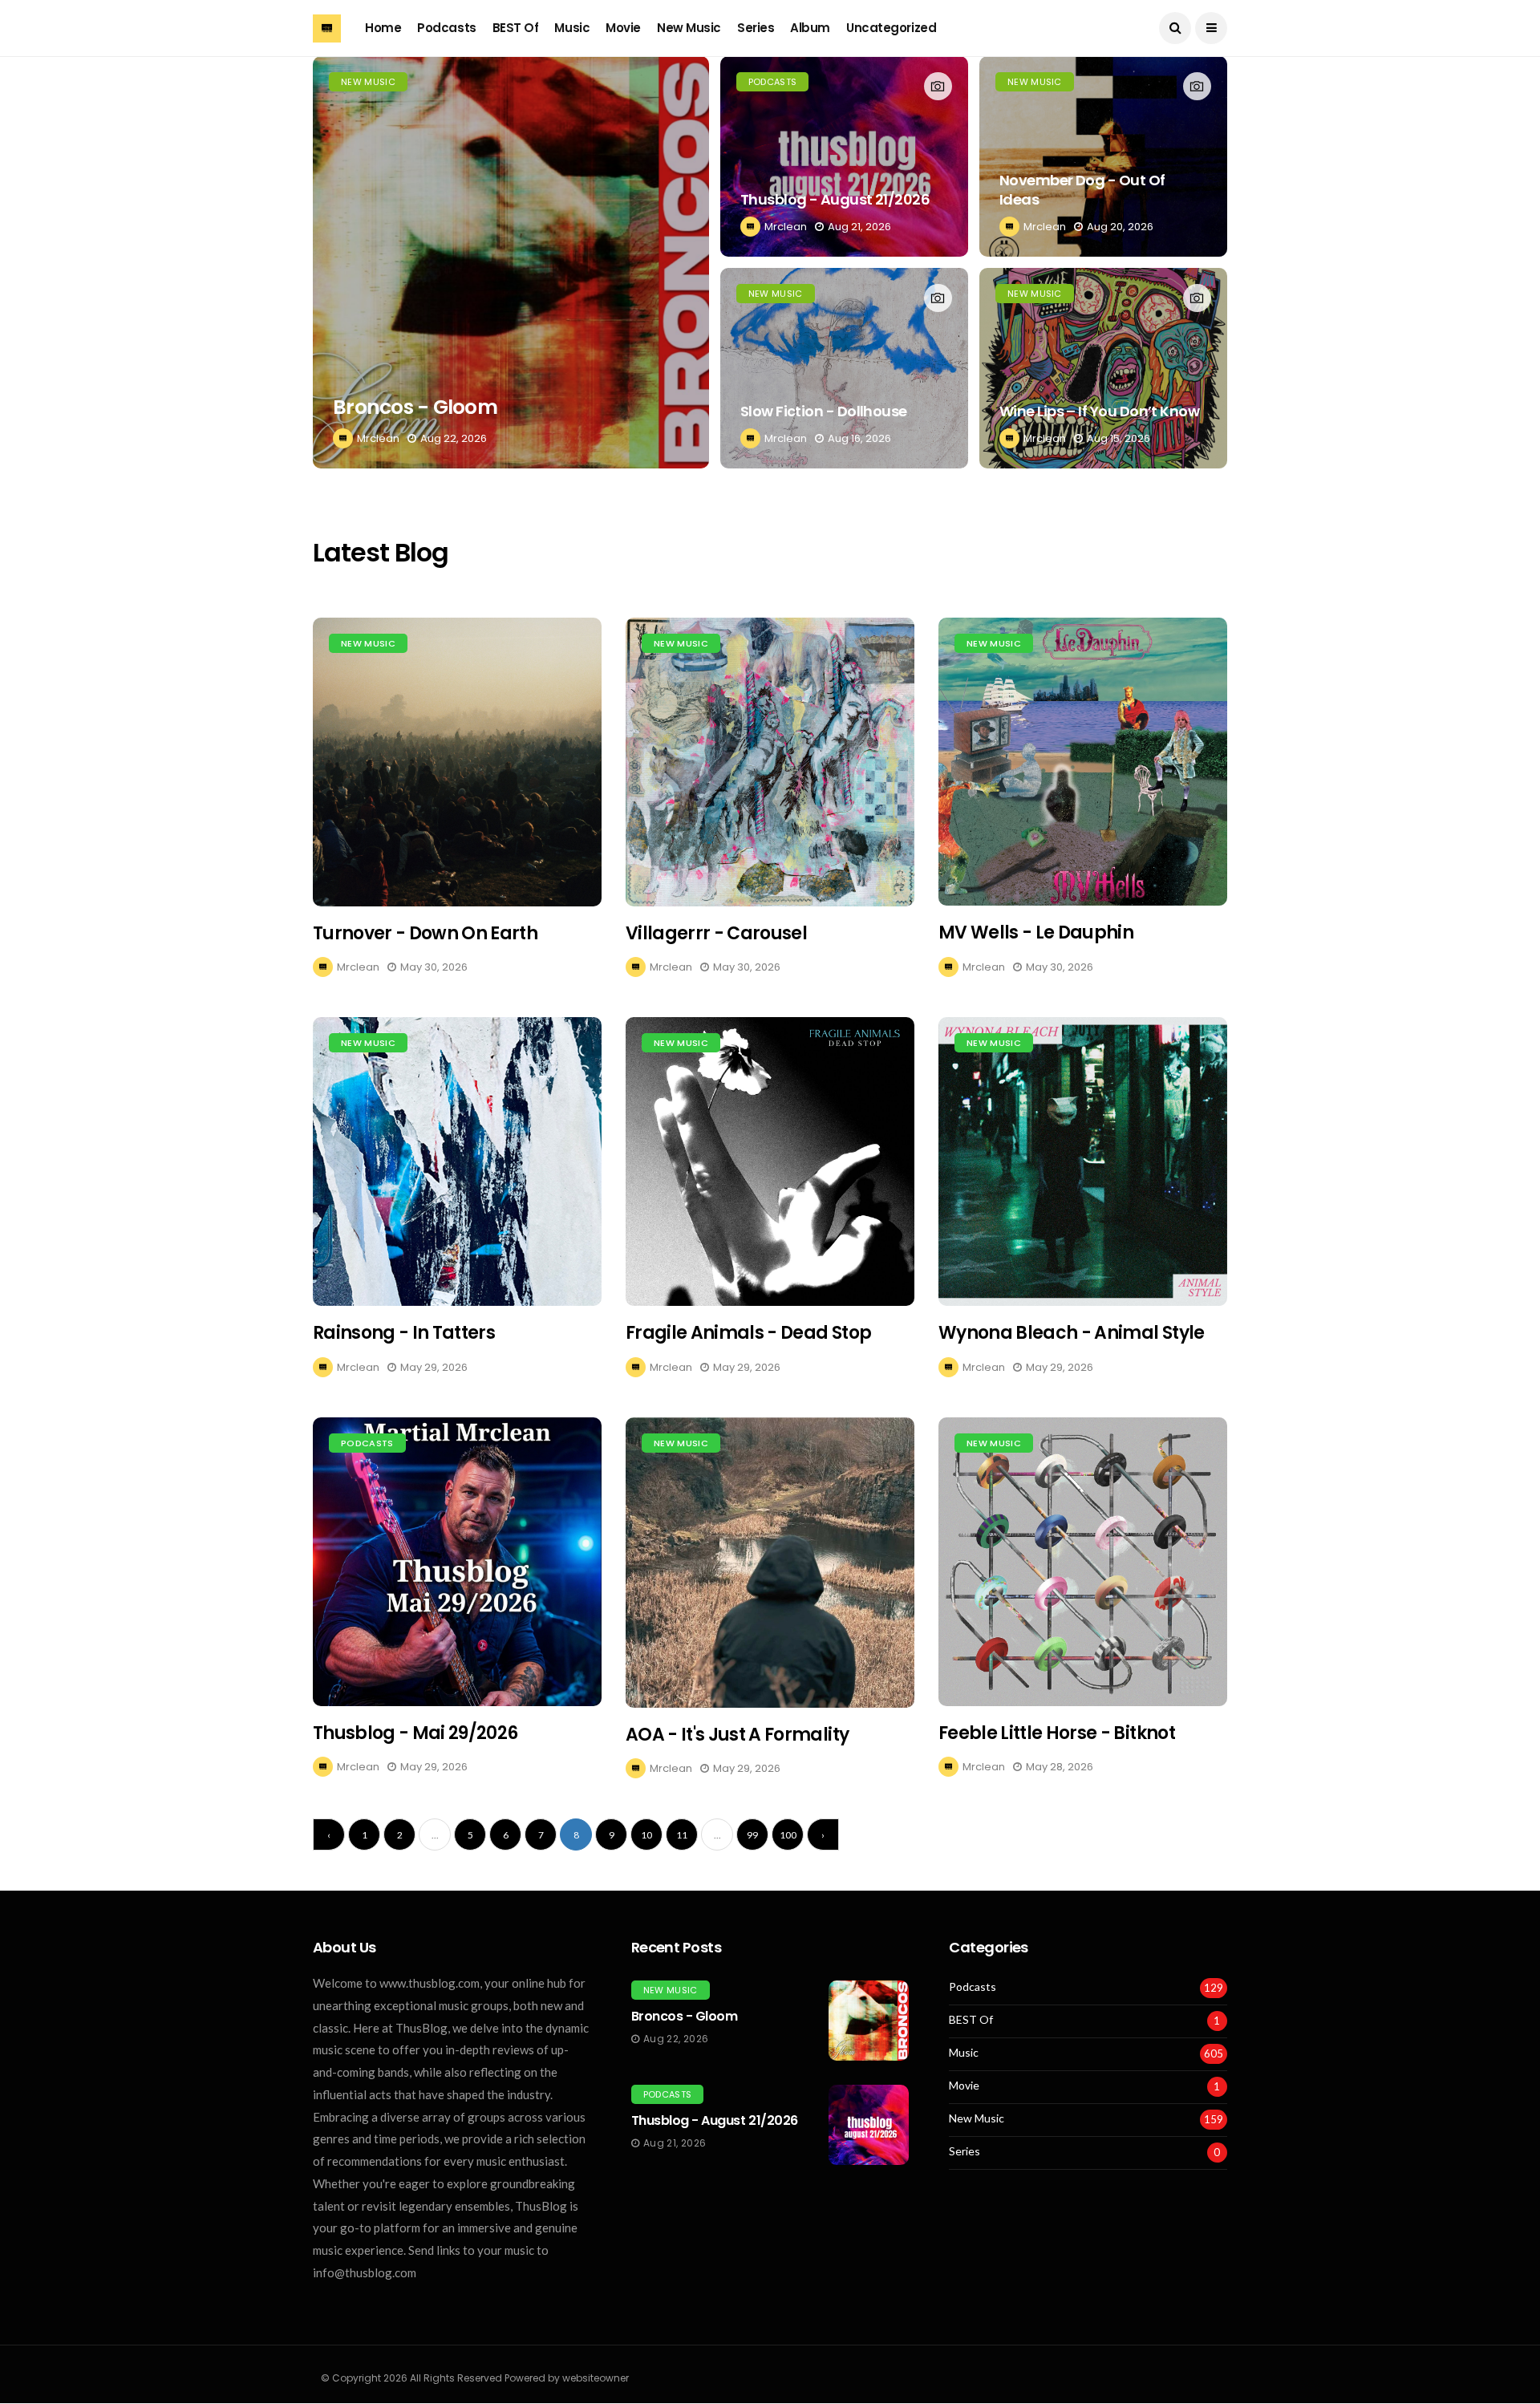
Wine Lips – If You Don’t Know (1099, 411)
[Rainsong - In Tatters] (457, 1161)
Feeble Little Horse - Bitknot (1057, 1733)
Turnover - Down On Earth (425, 933)
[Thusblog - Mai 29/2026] (457, 1562)
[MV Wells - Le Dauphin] (1083, 762)
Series (756, 28)
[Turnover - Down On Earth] (457, 762)
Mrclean (378, 438)
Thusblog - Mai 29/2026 (415, 1733)
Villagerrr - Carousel (716, 933)
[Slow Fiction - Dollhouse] (844, 368)
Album (810, 28)
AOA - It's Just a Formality (737, 1735)
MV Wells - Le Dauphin (1036, 932)
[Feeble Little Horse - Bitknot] (1083, 1562)
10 (646, 1835)
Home (383, 28)
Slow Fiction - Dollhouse (824, 411)
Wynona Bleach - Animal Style (1072, 1333)
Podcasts (446, 28)
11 (682, 1835)
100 (788, 1835)
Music (572, 28)
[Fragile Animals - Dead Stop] (770, 1161)
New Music (689, 28)
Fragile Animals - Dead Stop (748, 1333)
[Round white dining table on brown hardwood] (869, 2021)
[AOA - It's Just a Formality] (770, 1563)
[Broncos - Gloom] (511, 262)
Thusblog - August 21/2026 (835, 199)
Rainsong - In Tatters (404, 1333)
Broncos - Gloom (415, 407)
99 (752, 1835)
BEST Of (516, 28)
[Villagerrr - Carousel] (770, 762)
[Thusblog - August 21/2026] (844, 156)
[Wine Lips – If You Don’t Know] (1103, 368)
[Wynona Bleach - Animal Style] (1083, 1161)
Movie (623, 28)
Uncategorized (891, 28)
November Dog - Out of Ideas (1082, 189)
